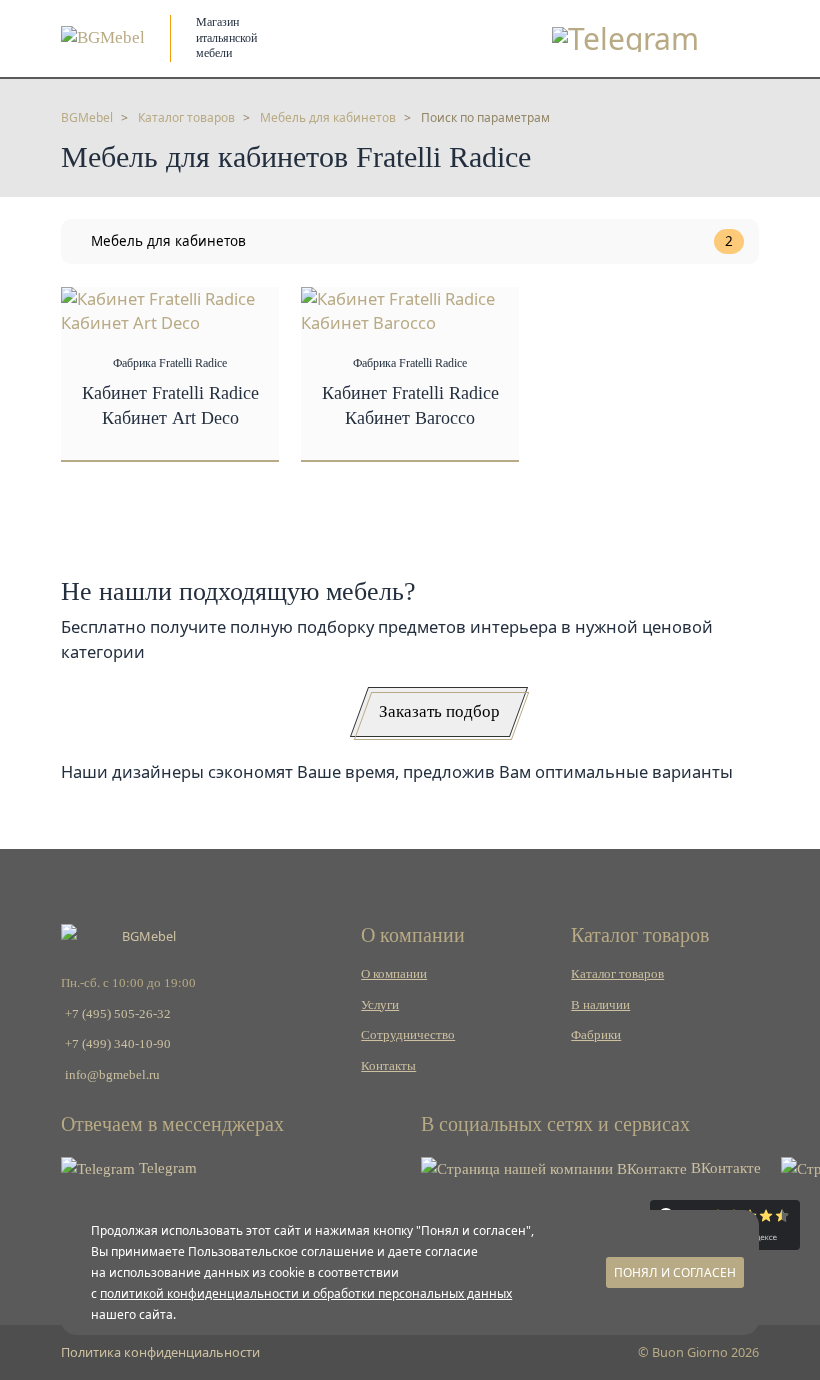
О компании (394, 974)
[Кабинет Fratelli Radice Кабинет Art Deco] (170, 309)
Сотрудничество (408, 1035)
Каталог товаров (617, 974)
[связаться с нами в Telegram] (625, 38)
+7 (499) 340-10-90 (118, 1044)
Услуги (380, 1005)
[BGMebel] (103, 37)
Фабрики (596, 1035)
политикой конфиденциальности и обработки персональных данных (306, 1293)
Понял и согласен (675, 1272)
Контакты (388, 1066)
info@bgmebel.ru (112, 1075)
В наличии (600, 1005)
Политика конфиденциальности (160, 1352)
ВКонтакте (724, 1168)
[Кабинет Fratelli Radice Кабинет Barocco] (410, 309)
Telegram (166, 1168)
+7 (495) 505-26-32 (118, 1014)
